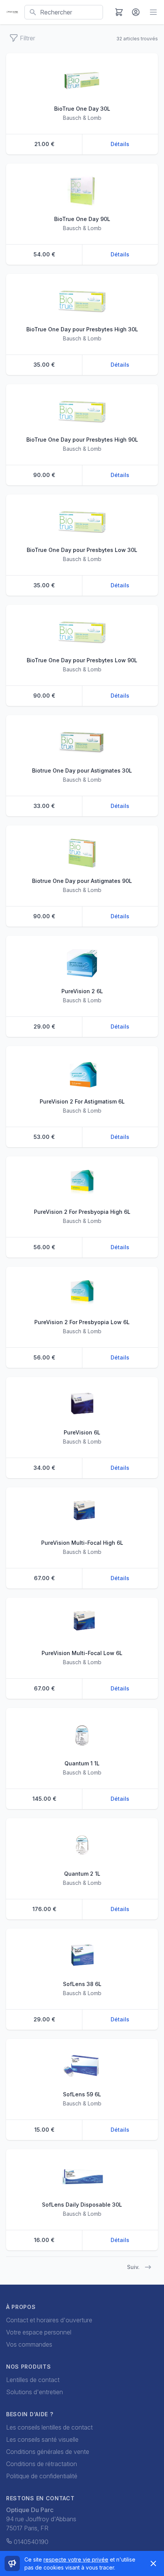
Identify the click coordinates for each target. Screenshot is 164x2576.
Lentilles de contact (33, 2380)
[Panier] (119, 12)
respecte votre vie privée (76, 2559)
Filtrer (27, 38)
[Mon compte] (136, 12)
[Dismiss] (153, 2563)
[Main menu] (153, 12)
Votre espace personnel (39, 2332)
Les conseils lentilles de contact (49, 2427)
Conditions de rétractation (42, 2464)
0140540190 (31, 2542)
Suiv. (133, 2267)
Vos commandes (29, 2344)
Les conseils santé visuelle (42, 2439)
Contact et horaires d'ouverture (49, 2320)
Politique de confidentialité (42, 2476)
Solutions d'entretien (35, 2392)
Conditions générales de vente (48, 2452)
